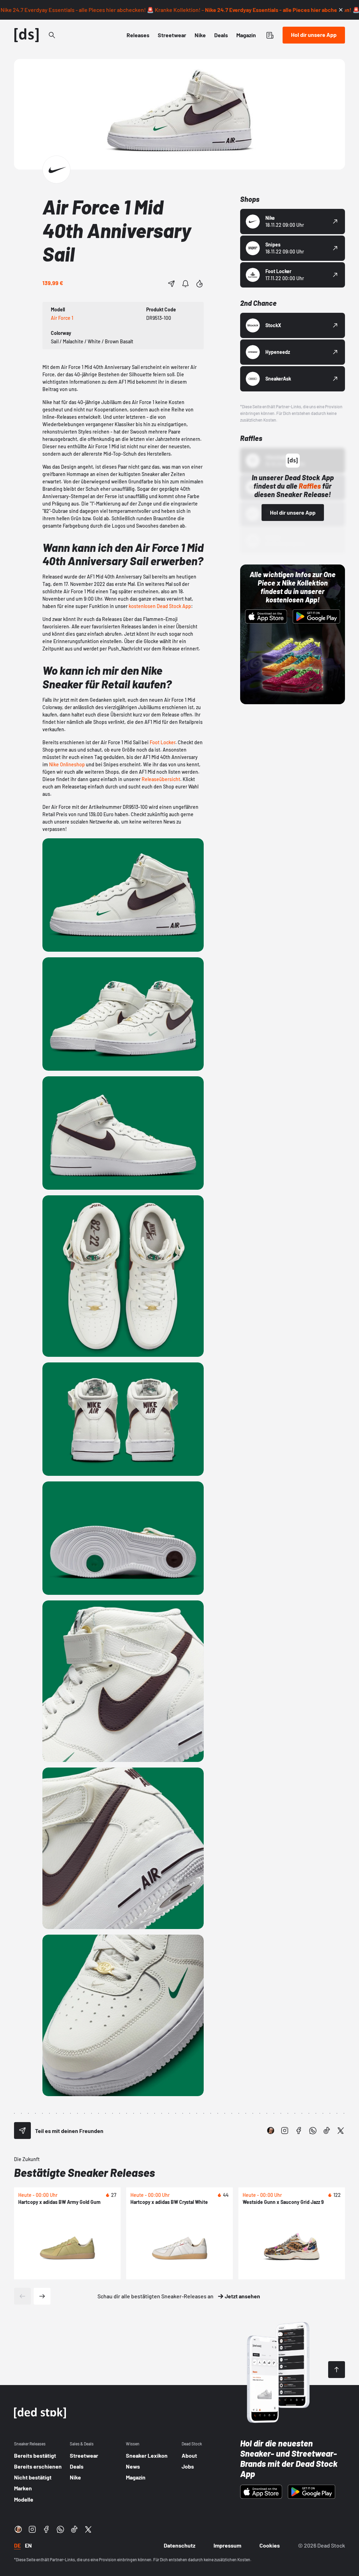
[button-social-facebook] (299, 2131)
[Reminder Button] (185, 284)
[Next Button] (42, 2296)
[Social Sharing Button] (22, 2131)
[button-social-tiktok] (327, 2131)
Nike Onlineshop (67, 764)
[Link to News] (52, 35)
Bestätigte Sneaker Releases (84, 2172)
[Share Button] (171, 284)
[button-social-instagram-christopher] (271, 2131)
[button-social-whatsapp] (313, 2131)
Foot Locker (162, 742)
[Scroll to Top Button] (337, 2370)
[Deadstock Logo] (27, 35)
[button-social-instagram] (285, 2131)
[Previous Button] (22, 2296)
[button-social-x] (341, 2131)
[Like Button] (199, 284)
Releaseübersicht (161, 779)
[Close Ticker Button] (341, 10)
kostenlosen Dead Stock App (160, 606)
